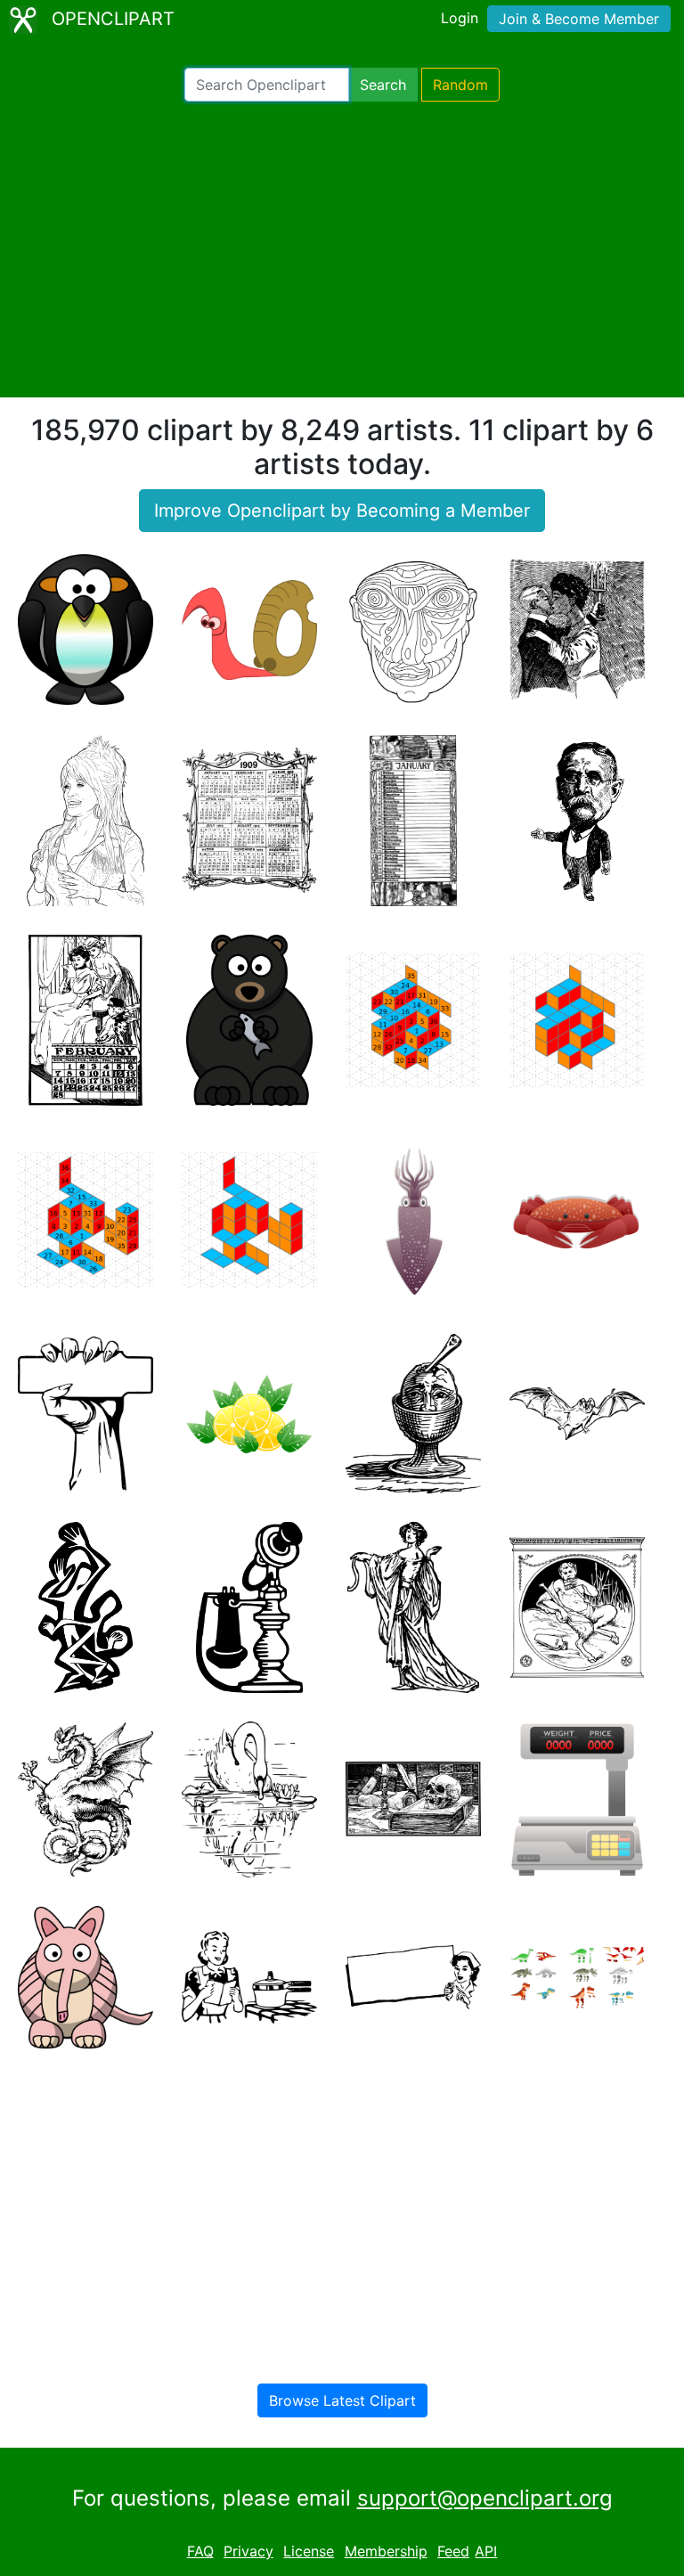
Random (460, 85)
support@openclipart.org (485, 2498)
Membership (386, 2551)
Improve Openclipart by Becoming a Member (342, 511)
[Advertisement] (342, 249)
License (309, 2551)
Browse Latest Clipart (342, 2400)
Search (383, 85)
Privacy (248, 2551)
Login (460, 18)
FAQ (200, 2551)
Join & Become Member (579, 19)
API (486, 2551)
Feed (453, 2551)
